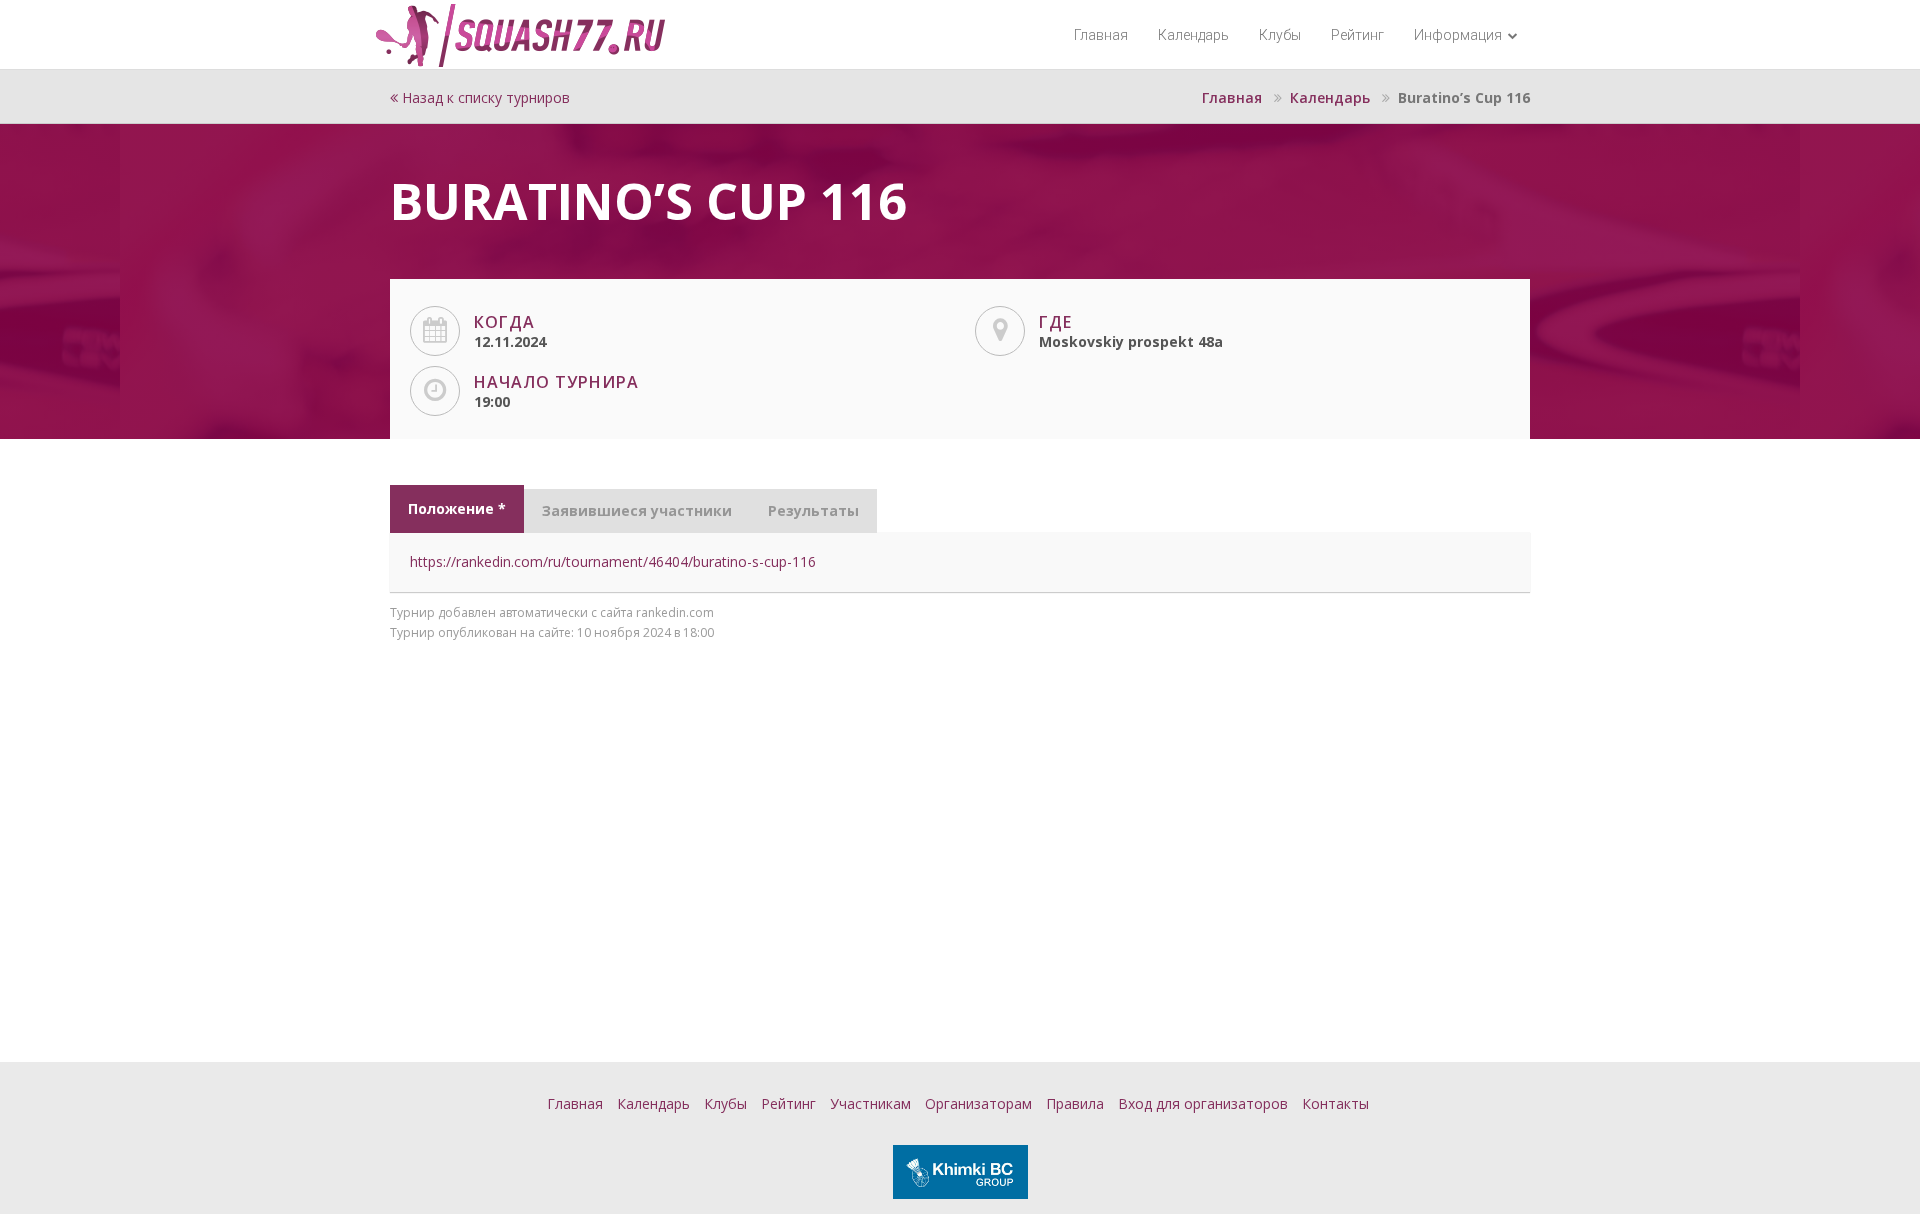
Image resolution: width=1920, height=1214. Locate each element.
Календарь (1193, 35)
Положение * (457, 508)
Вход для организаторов (1203, 1103)
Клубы (1280, 35)
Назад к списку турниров (484, 97)
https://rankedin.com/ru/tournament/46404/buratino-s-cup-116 (613, 561)
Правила (1075, 1103)
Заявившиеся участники (637, 510)
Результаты (813, 510)
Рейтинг (1357, 35)
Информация (1459, 35)
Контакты (1335, 1103)
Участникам (870, 1103)
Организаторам (978, 1103)
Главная (1101, 35)
